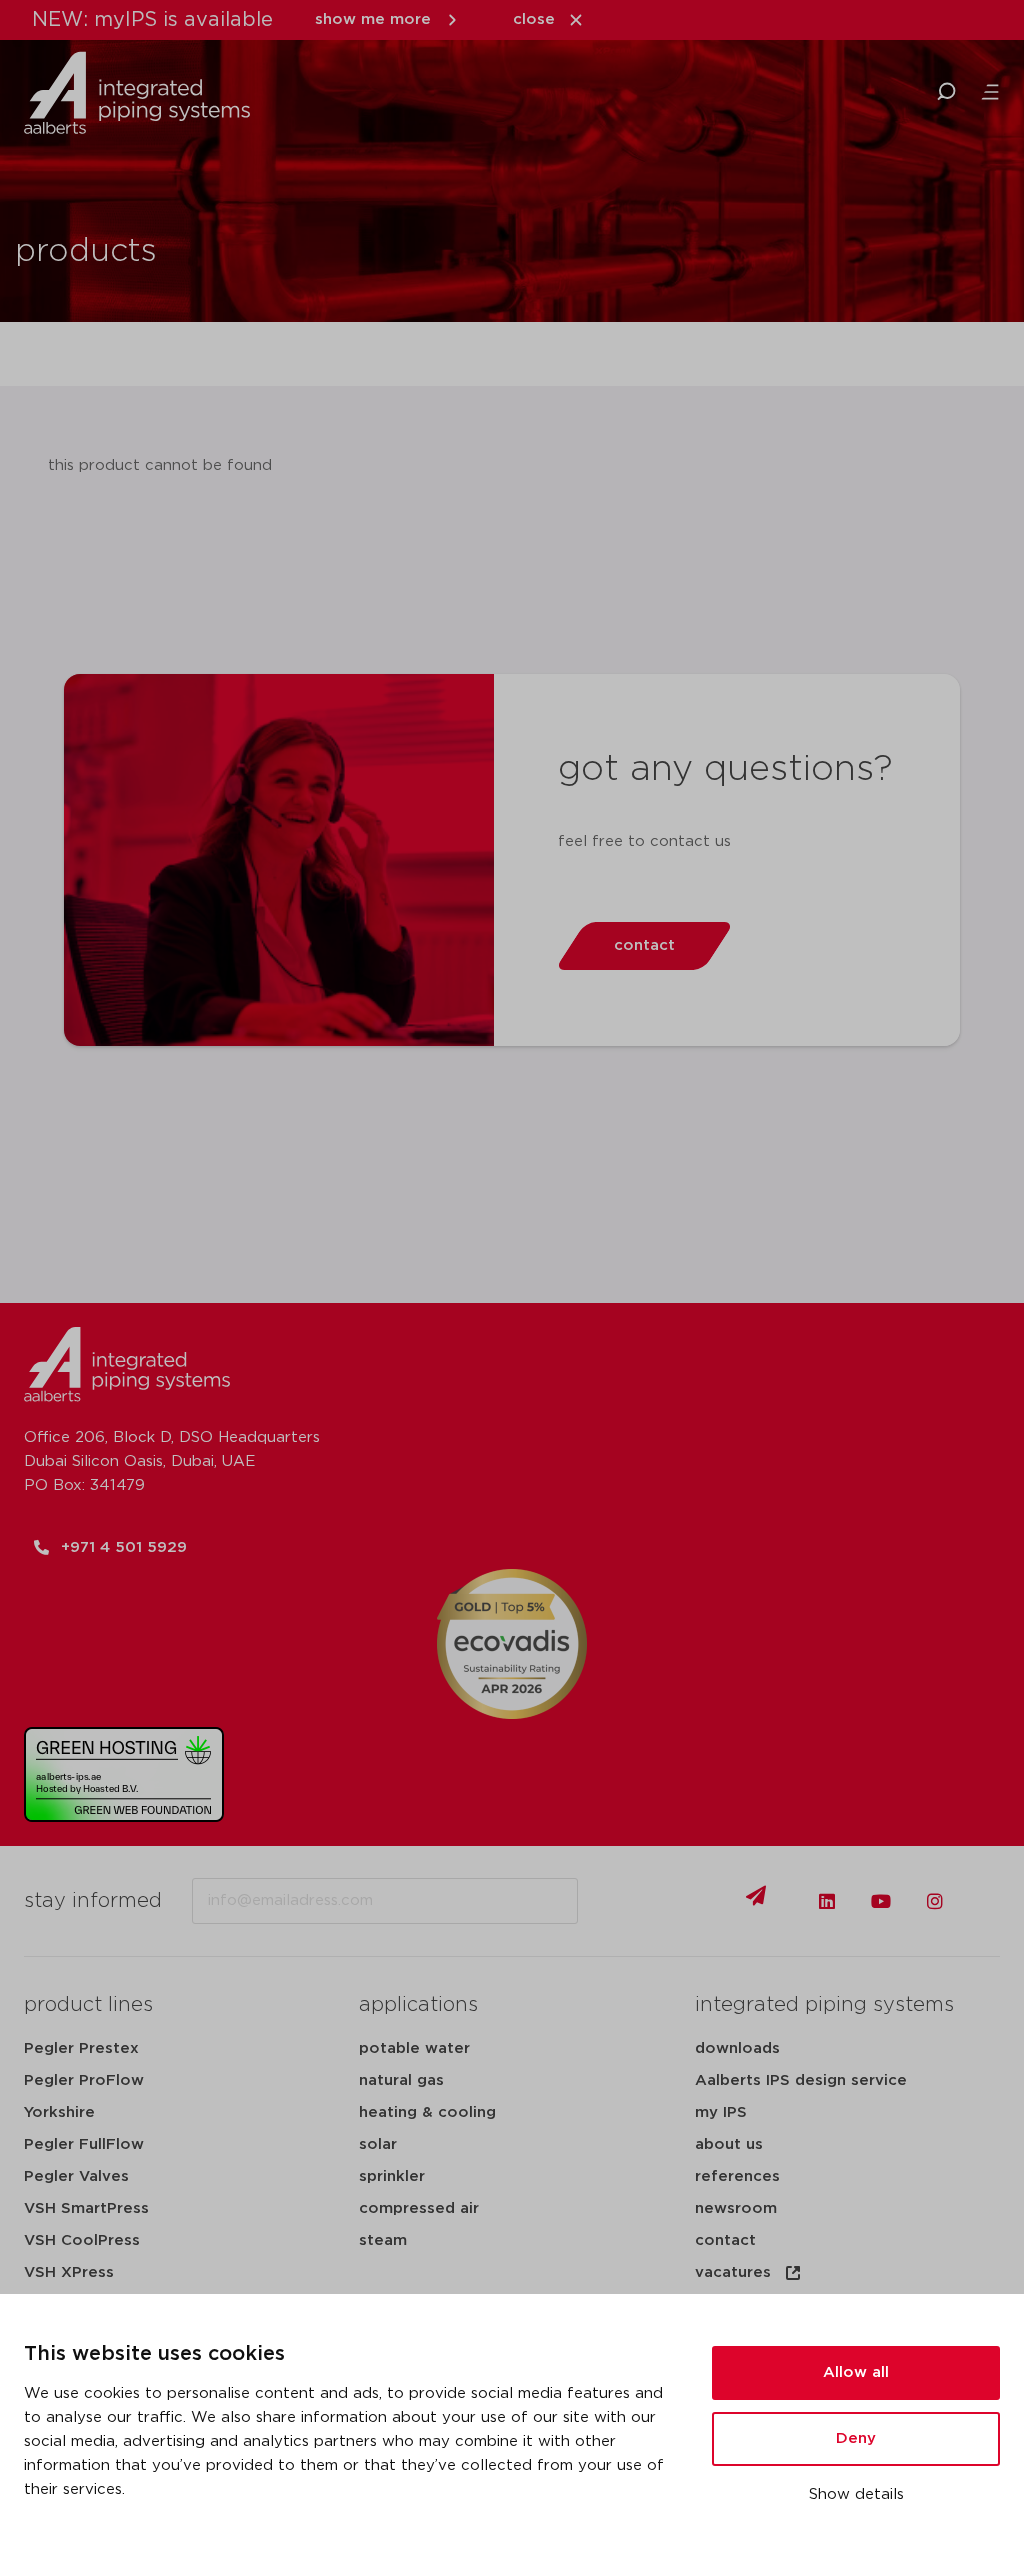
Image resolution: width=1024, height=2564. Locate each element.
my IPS (721, 2112)
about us (729, 2144)
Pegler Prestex (81, 2048)
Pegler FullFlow (84, 2144)
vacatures (733, 2272)
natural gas (401, 2080)
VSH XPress (69, 2272)
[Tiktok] (989, 1901)
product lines (88, 2005)
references (737, 2176)
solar (378, 2144)
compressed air (419, 2208)
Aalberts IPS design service (801, 2080)
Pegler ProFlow (84, 2080)
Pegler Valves (76, 2176)
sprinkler (392, 2176)
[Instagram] (935, 1901)
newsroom (736, 2208)
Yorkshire (59, 2112)
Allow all (856, 2372)
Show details (856, 2494)
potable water (414, 2048)
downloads (737, 2048)
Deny (856, 2438)
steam (383, 2240)
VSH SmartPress (86, 2208)
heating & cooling (427, 2112)
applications (418, 2005)
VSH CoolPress (82, 2240)
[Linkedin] (827, 1901)
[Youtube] (881, 1901)
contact (725, 2240)
